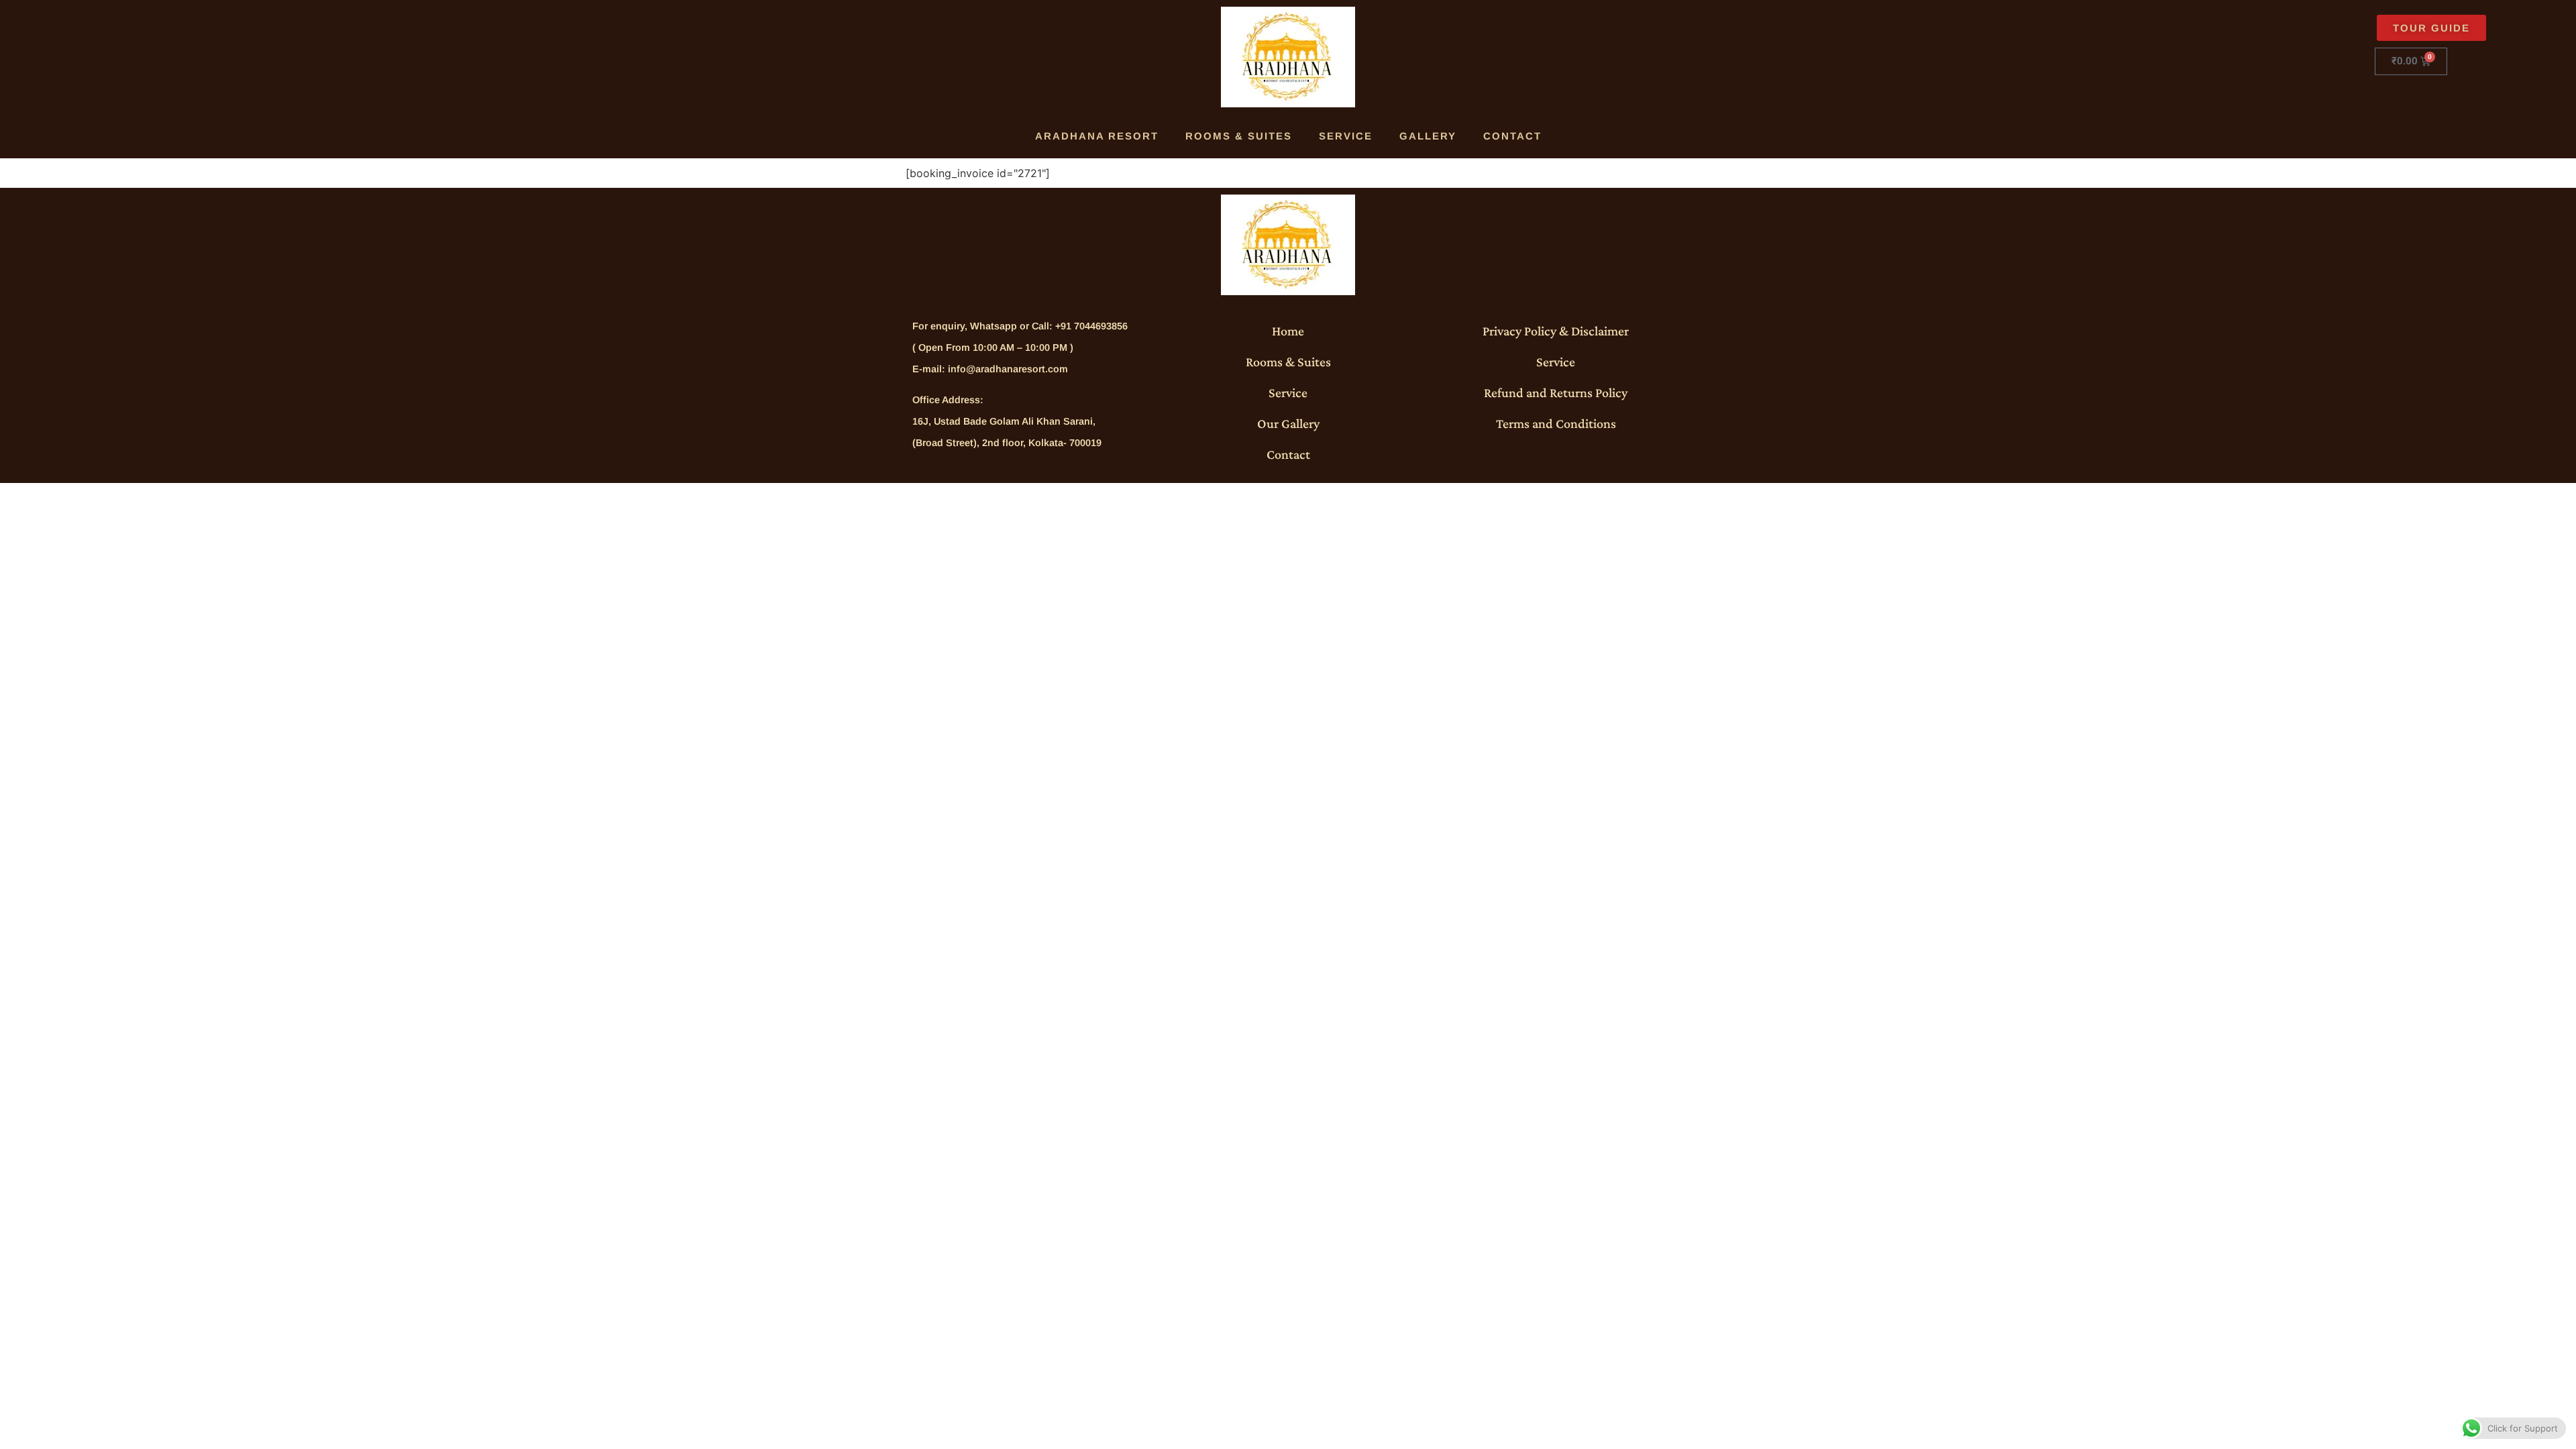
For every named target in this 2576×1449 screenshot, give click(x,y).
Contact (1512, 136)
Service (1346, 136)
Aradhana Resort (1097, 136)
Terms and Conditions (1556, 423)
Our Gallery (1288, 423)
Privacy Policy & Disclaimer (1556, 331)
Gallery (1428, 136)
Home (1288, 331)
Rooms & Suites (1239, 136)
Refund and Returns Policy (1556, 392)
